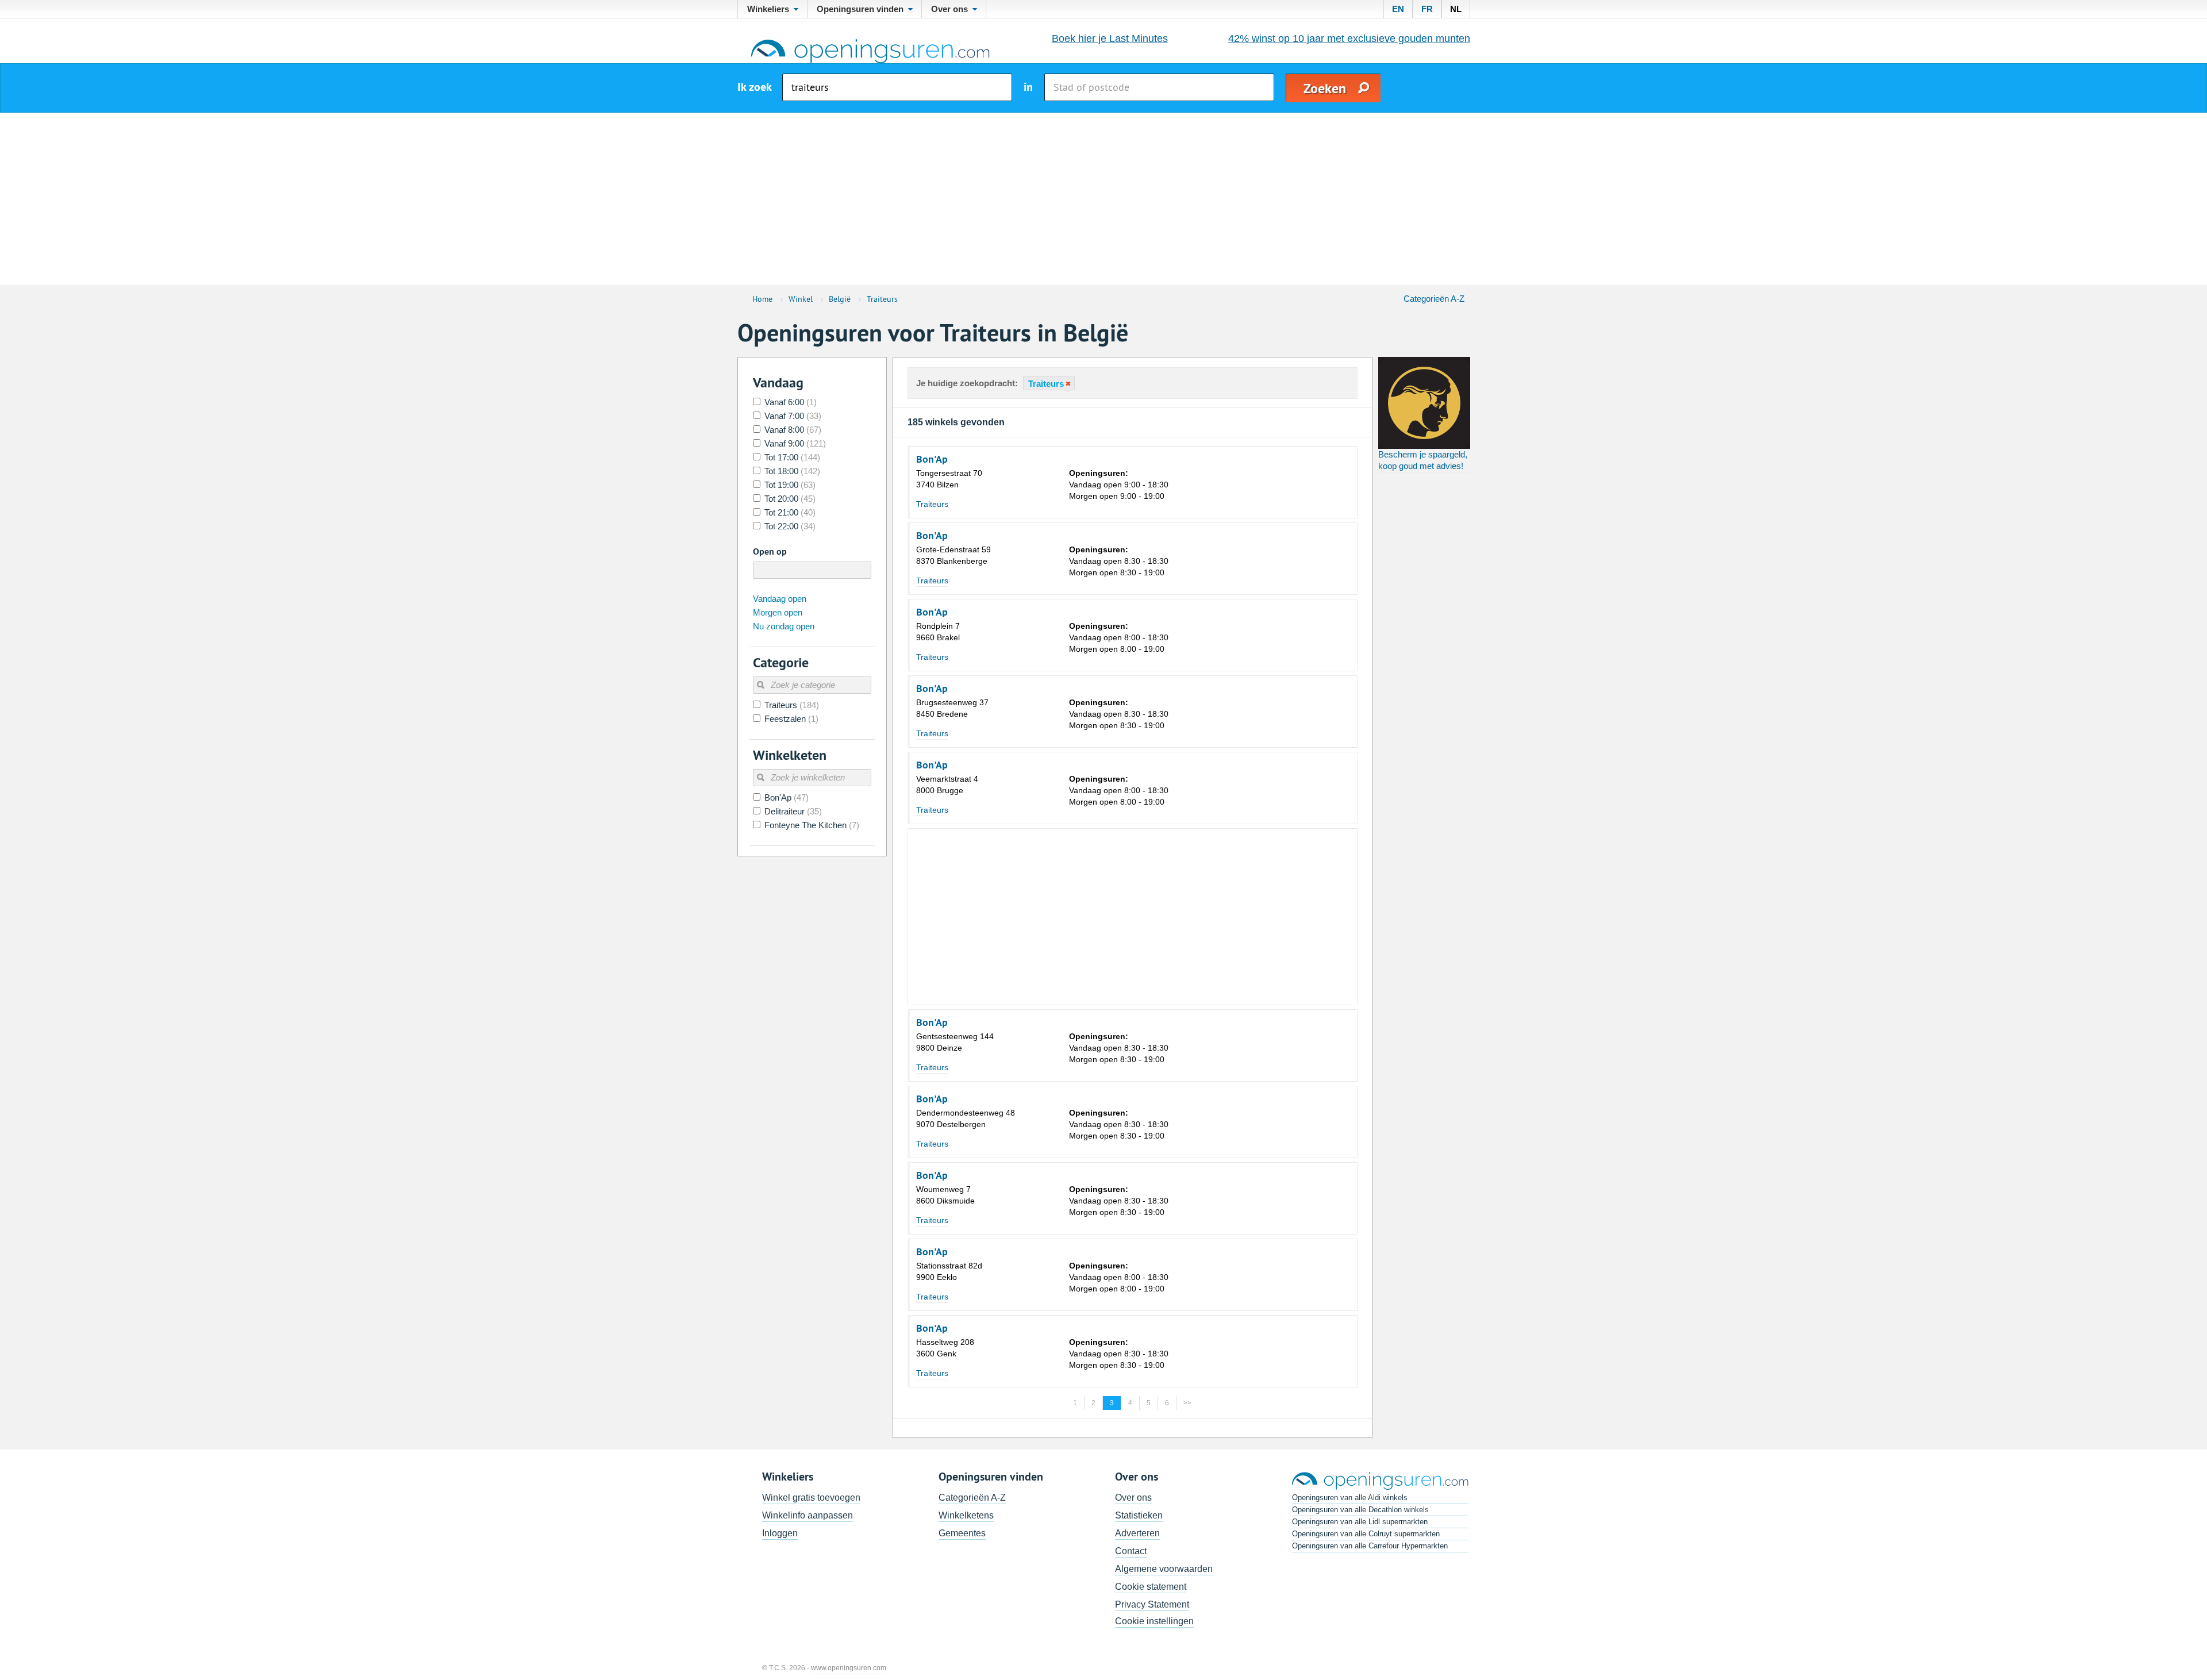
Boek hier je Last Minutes (1110, 39)
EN (1398, 9)
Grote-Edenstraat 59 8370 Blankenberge (953, 555)
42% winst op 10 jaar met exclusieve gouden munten (1349, 39)
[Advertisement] (1103, 199)
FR (1427, 9)
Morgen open (778, 612)
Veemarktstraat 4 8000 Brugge (947, 785)
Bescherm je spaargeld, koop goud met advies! (1423, 460)
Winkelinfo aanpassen (808, 1515)
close (1067, 384)
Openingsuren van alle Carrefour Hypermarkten (1370, 1546)
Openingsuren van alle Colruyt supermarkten (1366, 1534)
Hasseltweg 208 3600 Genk (945, 1348)
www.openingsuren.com (849, 1668)
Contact (1131, 1551)
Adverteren (1137, 1533)
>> (1187, 1403)
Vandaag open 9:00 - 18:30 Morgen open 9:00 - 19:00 (1119, 485)
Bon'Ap (932, 459)
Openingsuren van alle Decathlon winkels (1360, 1510)
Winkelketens (966, 1515)
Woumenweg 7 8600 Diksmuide (945, 1195)
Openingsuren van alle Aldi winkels (1350, 1498)
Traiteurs (932, 504)
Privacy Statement (1152, 1604)
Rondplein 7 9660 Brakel (938, 632)
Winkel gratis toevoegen (811, 1498)
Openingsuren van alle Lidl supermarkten (1360, 1522)
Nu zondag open (784, 626)
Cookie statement (1151, 1587)
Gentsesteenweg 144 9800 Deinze (955, 1042)
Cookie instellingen (1154, 1621)
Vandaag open (780, 599)
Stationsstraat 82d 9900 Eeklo (949, 1271)
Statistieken (1139, 1515)
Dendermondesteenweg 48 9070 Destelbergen (966, 1118)
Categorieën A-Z (1434, 299)
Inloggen (780, 1533)
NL (1456, 9)
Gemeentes (962, 1533)
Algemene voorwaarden (1164, 1569)
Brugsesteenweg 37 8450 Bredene (952, 708)
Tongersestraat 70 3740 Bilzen (949, 479)
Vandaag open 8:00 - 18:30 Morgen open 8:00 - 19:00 (1119, 637)
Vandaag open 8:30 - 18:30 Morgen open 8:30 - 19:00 (1119, 561)
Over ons (1133, 1498)
